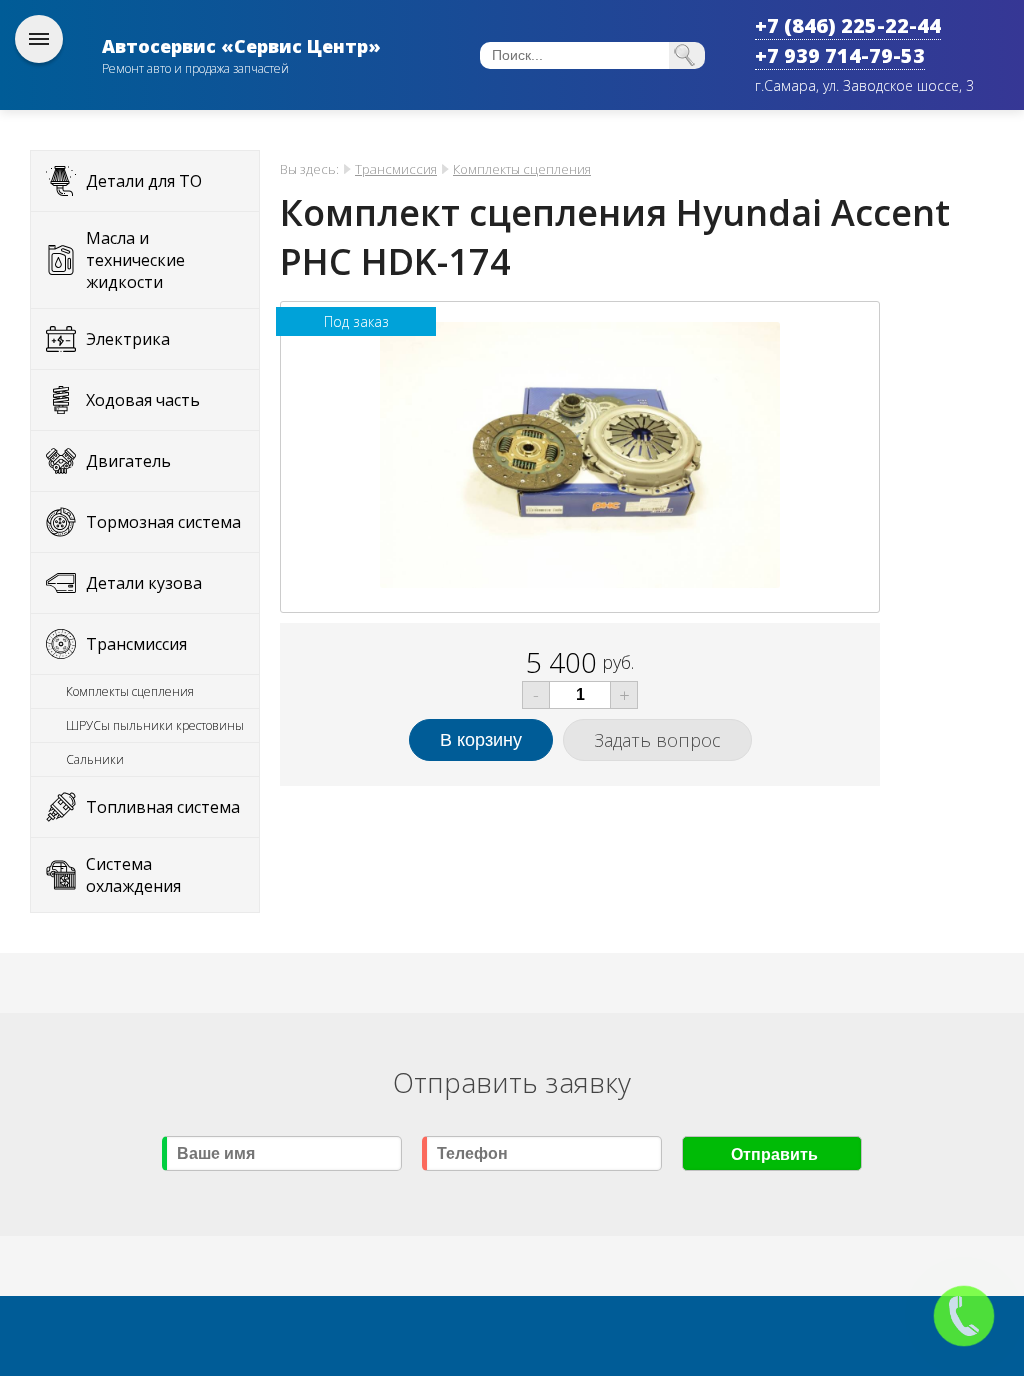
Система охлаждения (133, 875)
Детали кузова (144, 583)
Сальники (95, 759)
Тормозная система (163, 522)
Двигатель (128, 461)
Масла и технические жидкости (135, 260)
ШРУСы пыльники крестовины (155, 725)
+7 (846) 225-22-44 (848, 25)
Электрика (128, 339)
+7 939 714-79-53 (840, 55)
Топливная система (163, 807)
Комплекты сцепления (130, 691)
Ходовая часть (143, 400)
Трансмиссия (136, 644)
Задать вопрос (657, 740)
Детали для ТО (144, 181)
